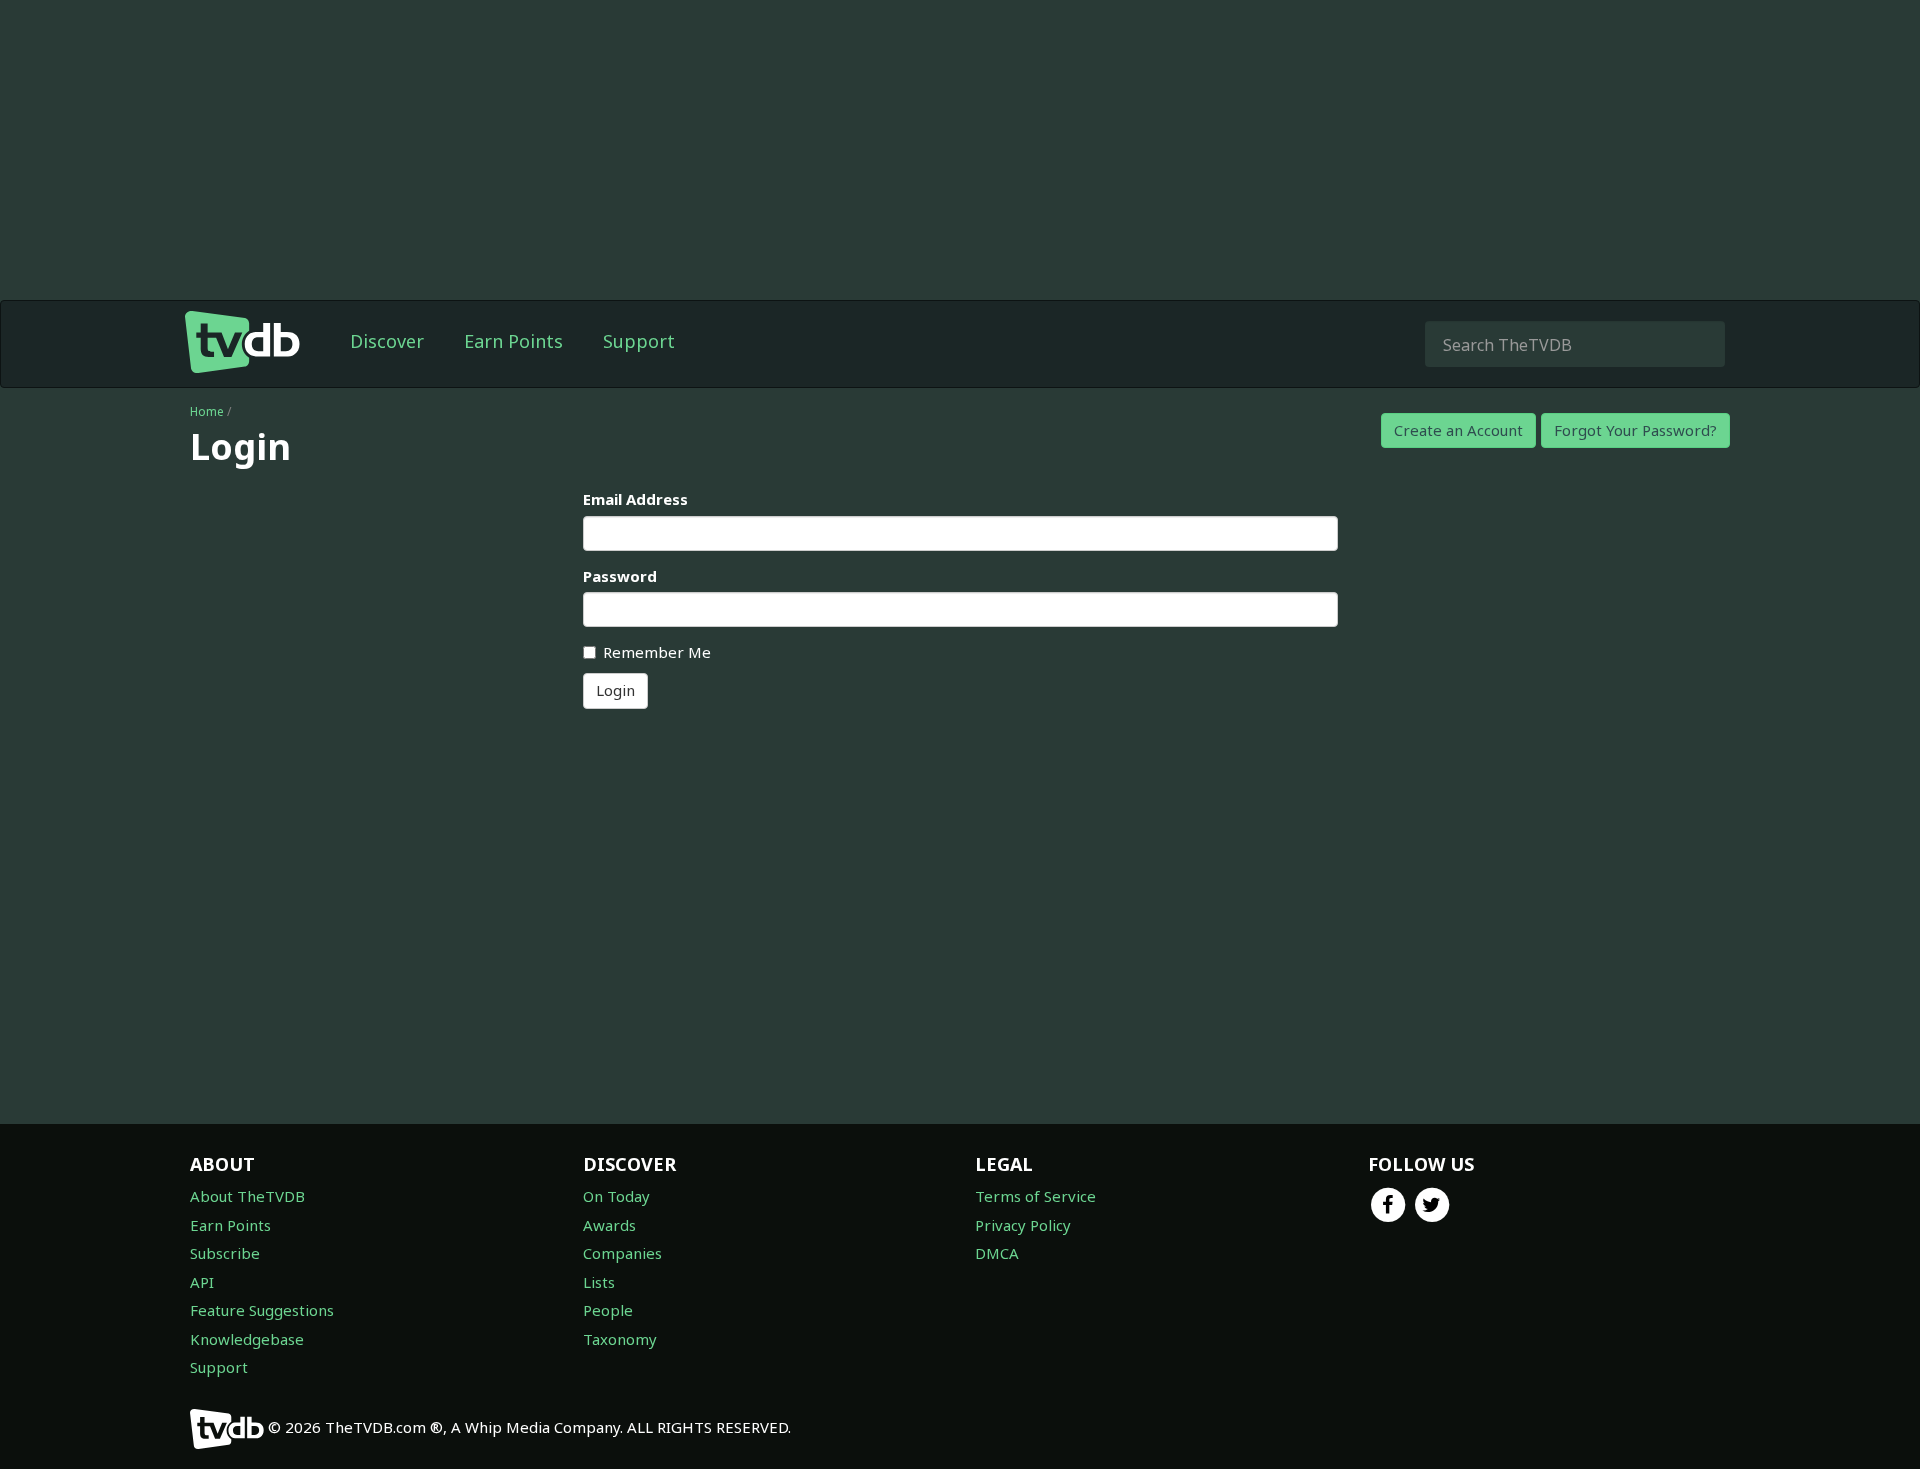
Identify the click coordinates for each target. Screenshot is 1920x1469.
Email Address (635, 499)
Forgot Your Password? (1635, 430)
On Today (616, 1196)
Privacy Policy (1023, 1225)
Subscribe (225, 1253)
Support (639, 341)
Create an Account (1458, 430)
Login (615, 690)
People (608, 1310)
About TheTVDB (247, 1196)
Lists (599, 1282)
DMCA (997, 1253)
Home (207, 411)
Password (620, 576)
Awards (609, 1225)
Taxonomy (620, 1339)
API (202, 1282)
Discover (387, 341)
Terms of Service (1035, 1196)
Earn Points (513, 341)
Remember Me (657, 652)
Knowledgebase (247, 1339)
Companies (622, 1253)
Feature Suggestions (262, 1310)
